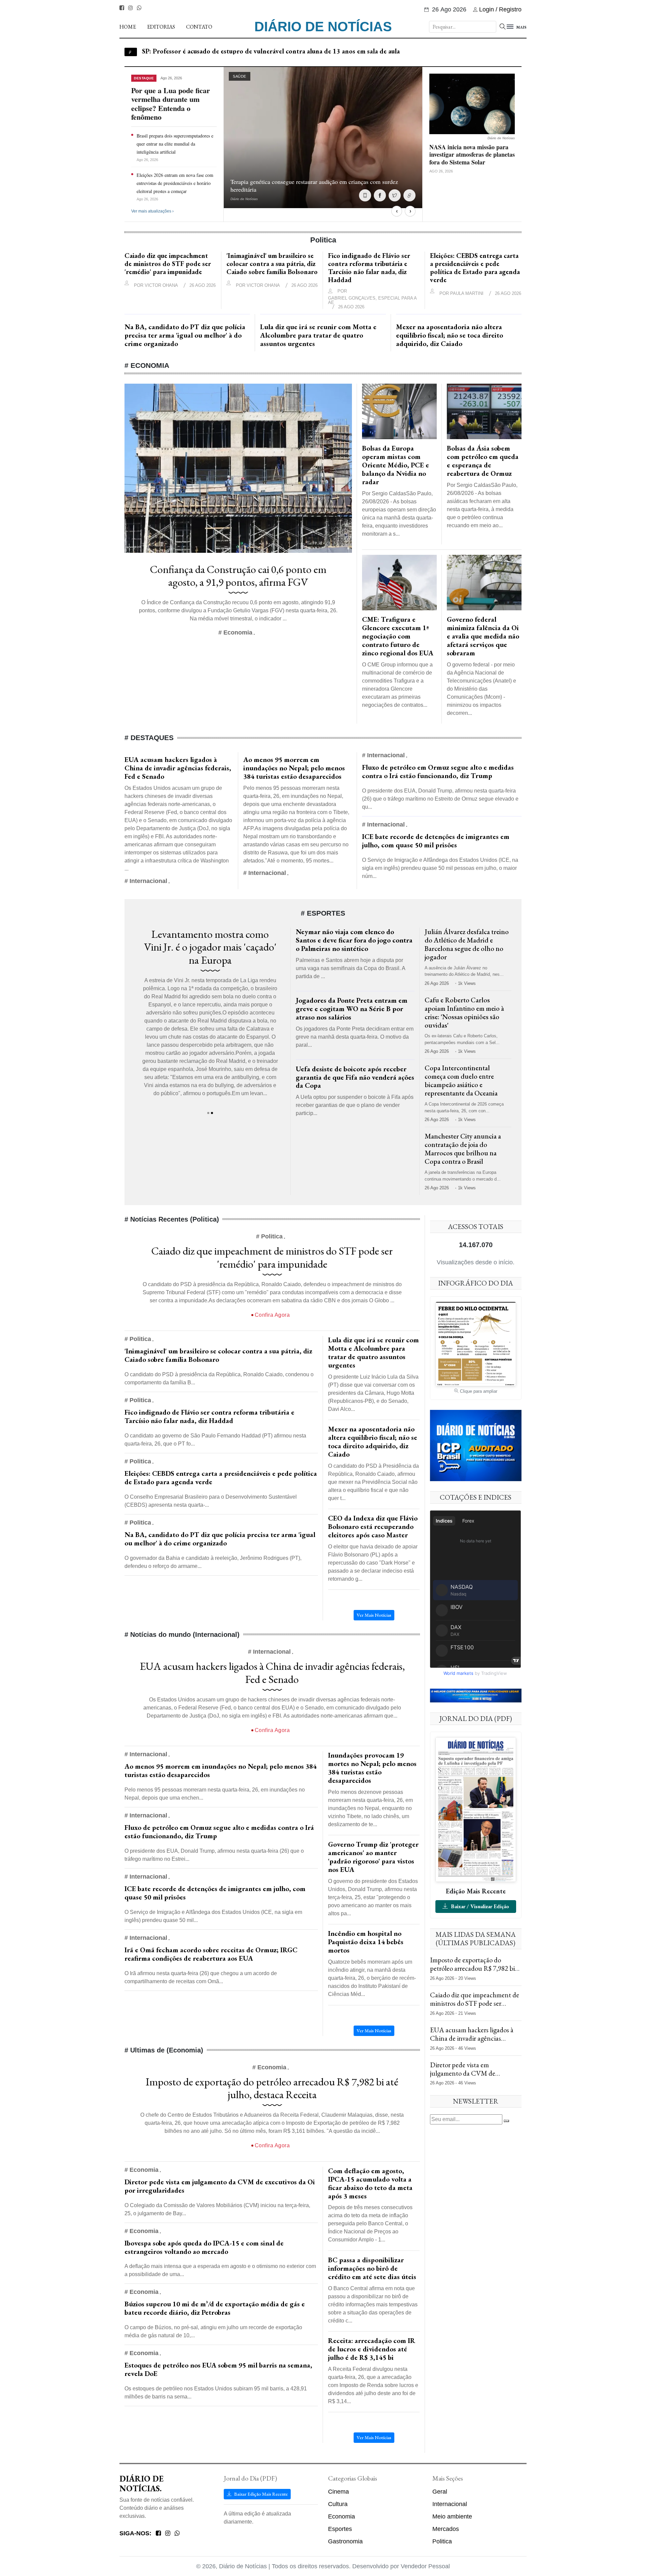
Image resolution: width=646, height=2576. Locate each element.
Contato (199, 27)
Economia (342, 2516)
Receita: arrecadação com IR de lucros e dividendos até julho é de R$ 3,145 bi (372, 2349)
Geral (440, 2492)
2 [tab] (212, 1113)
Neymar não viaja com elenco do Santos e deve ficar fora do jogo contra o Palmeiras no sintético (354, 940)
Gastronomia (345, 2541)
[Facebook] (122, 8)
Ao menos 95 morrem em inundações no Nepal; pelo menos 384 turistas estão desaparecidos (294, 768)
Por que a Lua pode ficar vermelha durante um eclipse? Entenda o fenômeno (171, 104)
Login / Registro (500, 9)
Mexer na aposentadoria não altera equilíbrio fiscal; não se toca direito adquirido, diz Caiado (450, 335)
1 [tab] (208, 1113)
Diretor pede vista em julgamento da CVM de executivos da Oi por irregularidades (220, 2186)
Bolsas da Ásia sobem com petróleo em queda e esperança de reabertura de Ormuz (483, 461)
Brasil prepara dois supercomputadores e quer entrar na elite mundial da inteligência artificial (175, 144)
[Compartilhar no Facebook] (380, 195)
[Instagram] (131, 8)
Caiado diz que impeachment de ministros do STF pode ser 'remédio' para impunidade (168, 264)
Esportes (340, 2529)
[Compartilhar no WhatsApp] (365, 195)
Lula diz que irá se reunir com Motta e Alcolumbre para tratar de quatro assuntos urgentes (318, 335)
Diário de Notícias (323, 27)
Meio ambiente (452, 2516)
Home (128, 27)
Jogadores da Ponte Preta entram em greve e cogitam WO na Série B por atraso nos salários (352, 1009)
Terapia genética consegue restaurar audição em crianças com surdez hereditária (314, 185)
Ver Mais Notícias (374, 1615)
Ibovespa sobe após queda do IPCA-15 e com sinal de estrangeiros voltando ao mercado (204, 2247)
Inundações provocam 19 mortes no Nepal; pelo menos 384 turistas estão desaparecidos (372, 1768)
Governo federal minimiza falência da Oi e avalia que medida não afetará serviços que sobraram (483, 636)
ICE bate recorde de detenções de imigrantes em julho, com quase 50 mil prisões (436, 841)
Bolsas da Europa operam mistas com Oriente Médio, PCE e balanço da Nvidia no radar (396, 465)
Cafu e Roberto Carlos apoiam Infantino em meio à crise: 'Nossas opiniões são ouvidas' (464, 1012)
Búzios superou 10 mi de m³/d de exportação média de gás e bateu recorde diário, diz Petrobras (215, 2308)
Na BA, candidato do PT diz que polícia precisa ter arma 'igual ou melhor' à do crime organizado (185, 335)
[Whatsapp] (139, 8)
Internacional (450, 2504)
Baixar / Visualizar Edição (479, 1906)
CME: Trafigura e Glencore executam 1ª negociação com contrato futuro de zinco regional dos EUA (398, 636)
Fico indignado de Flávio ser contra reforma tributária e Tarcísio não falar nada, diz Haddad (369, 268)
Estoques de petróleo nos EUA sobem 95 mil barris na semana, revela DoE (218, 2369)
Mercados (446, 2529)
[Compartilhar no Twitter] (395, 195)
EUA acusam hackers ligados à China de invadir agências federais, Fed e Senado (178, 768)
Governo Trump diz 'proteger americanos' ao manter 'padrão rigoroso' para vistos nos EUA (373, 1857)
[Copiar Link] (409, 195)
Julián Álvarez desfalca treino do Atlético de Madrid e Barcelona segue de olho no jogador (467, 944)
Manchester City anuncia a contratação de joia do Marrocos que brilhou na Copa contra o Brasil (463, 1149)
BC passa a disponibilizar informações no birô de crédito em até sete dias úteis (372, 2268)
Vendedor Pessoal (425, 2566)
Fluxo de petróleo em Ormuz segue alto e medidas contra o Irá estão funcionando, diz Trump (438, 771)
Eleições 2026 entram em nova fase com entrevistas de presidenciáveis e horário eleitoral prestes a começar (175, 183)
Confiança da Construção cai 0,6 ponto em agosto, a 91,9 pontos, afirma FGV (238, 576)
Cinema (338, 2492)
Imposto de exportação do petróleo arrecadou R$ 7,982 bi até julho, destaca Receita (272, 2088)
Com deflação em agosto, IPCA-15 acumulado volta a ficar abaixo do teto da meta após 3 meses (370, 2183)
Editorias (161, 27)
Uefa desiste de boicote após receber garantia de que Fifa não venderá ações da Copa (355, 1077)
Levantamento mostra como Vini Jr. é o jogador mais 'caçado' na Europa (210, 947)
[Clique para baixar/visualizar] (476, 1809)
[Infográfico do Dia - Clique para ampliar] (476, 1343)
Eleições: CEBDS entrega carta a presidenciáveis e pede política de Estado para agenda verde (475, 268)
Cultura (338, 2504)
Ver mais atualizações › (152, 211)
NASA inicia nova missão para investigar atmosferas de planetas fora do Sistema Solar (266, 51)
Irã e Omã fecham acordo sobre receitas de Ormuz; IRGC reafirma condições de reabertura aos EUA (211, 1954)
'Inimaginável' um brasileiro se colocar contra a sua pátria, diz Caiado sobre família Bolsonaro (272, 264)
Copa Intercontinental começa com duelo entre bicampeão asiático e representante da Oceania (461, 1080)
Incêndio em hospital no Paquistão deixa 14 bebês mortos (366, 1942)
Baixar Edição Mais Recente (260, 2494)
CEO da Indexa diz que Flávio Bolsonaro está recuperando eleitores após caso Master (373, 1526)
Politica (442, 2541)
